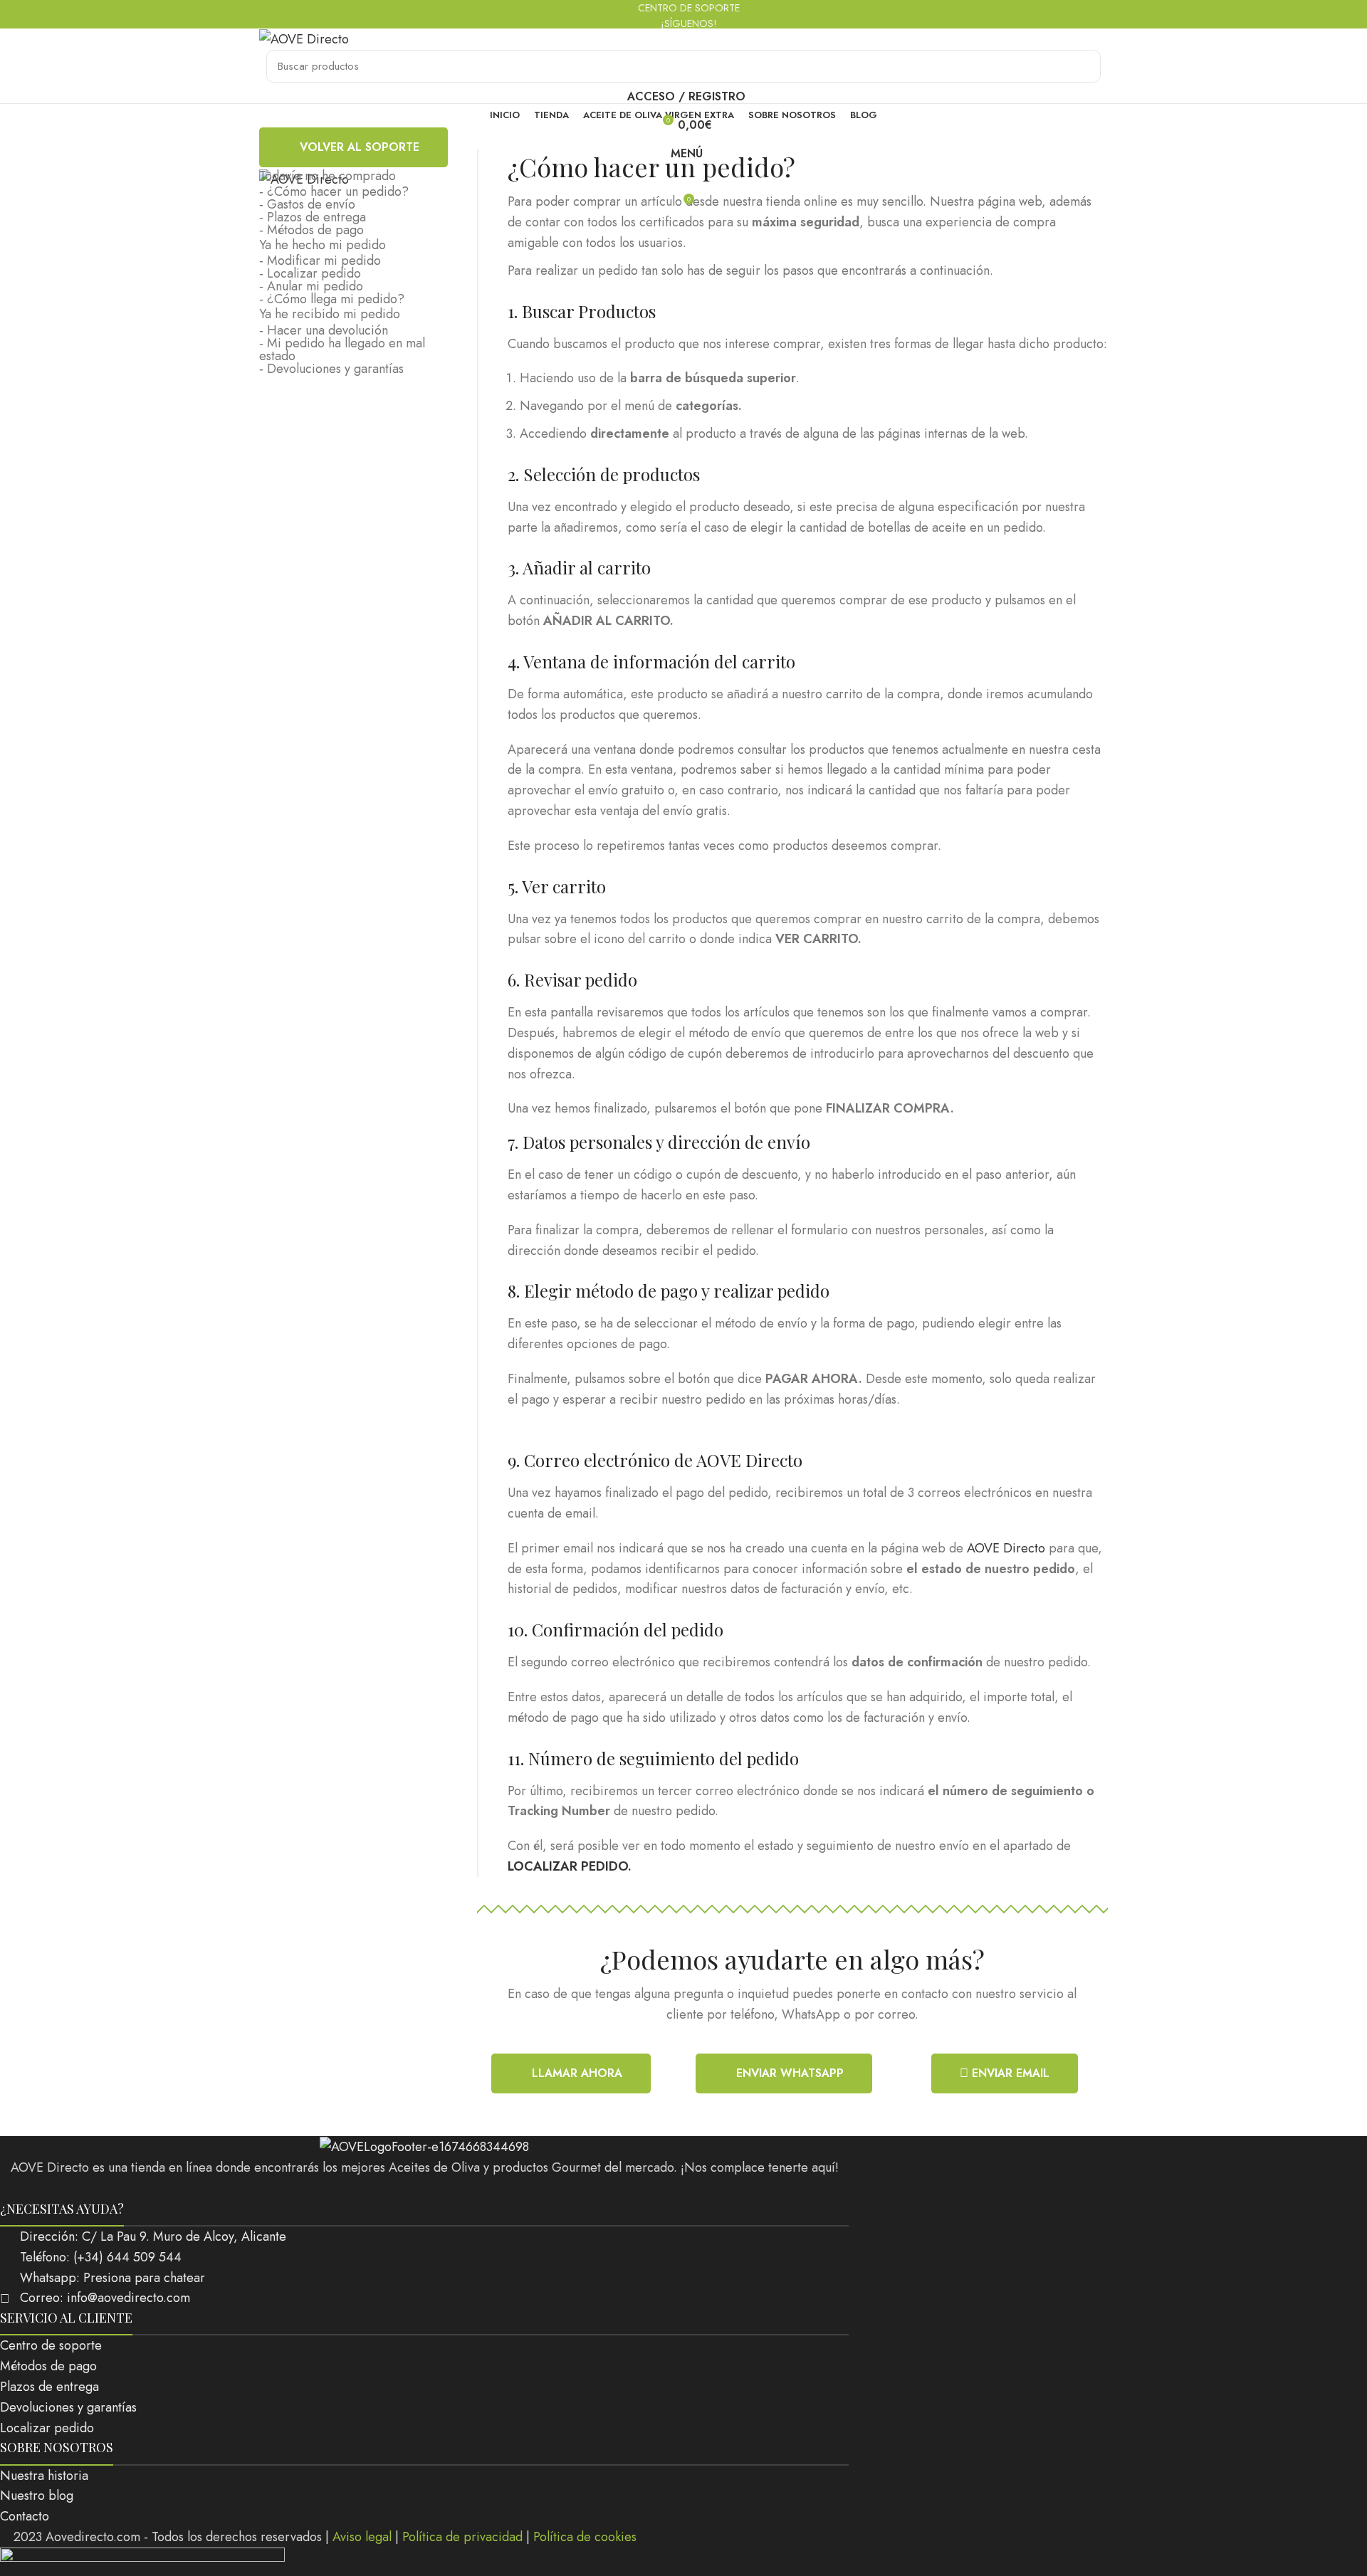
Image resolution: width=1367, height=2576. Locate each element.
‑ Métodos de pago (311, 230)
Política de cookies (585, 2537)
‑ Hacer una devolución (324, 330)
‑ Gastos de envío (307, 204)
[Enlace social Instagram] (424, 2189)
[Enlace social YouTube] (443, 2189)
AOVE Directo (1006, 1548)
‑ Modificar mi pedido (320, 261)
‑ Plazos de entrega (313, 217)
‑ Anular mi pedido (311, 286)
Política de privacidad (462, 2537)
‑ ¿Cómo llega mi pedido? (332, 299)
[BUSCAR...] (1081, 66)
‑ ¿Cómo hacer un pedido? (334, 191)
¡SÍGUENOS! (687, 23)
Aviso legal (362, 2537)
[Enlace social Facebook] (406, 2189)
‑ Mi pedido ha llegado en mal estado (342, 349)
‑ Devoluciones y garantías (331, 369)
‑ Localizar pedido (310, 273)
